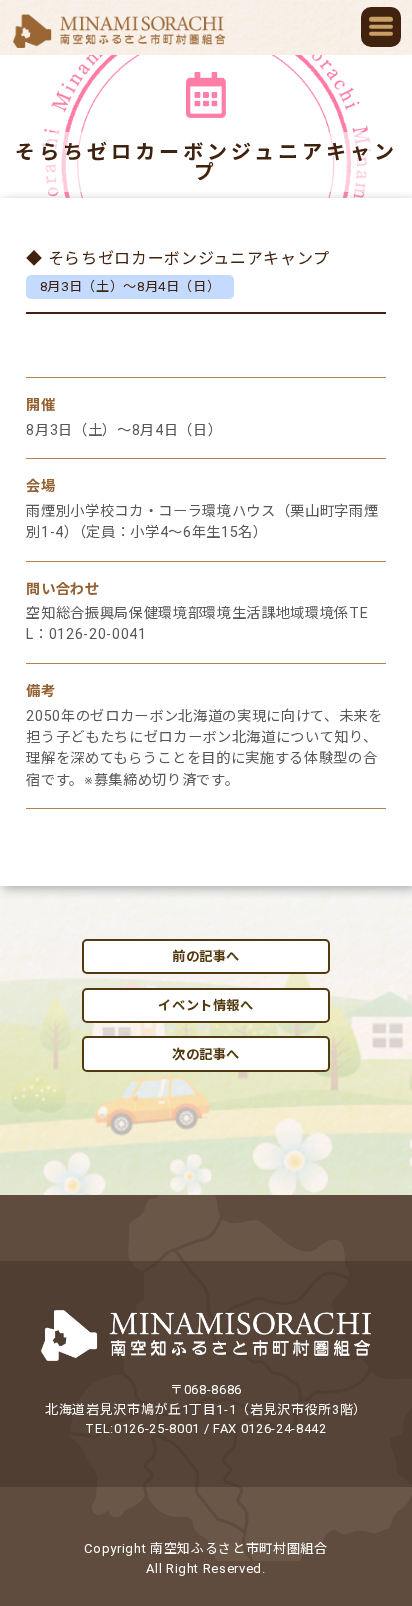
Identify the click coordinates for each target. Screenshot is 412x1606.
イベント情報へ (206, 1005)
